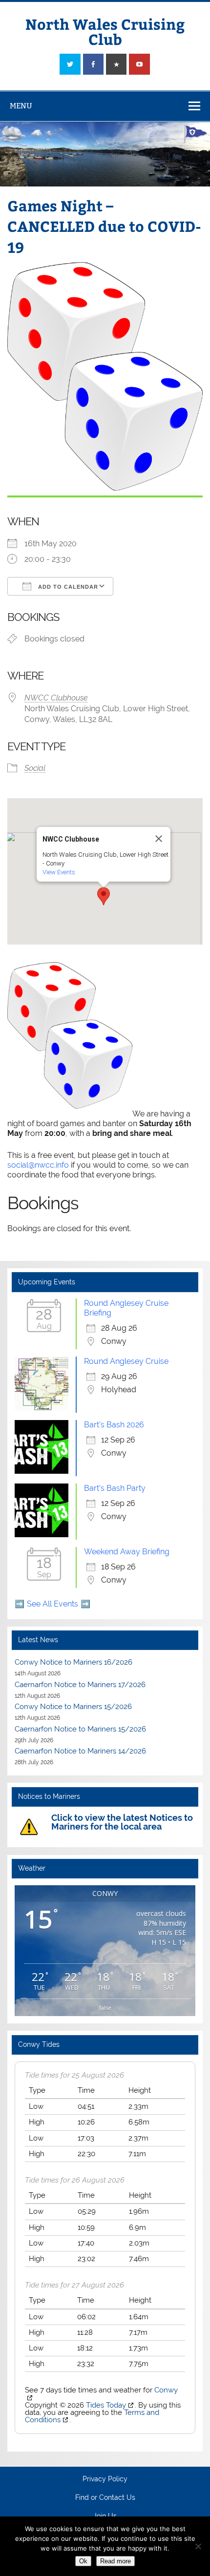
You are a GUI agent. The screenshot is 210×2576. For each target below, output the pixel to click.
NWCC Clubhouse (56, 698)
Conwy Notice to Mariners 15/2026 (73, 1707)
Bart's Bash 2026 (114, 1425)
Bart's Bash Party (115, 1488)
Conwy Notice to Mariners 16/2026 (73, 1662)
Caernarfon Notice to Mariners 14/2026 (80, 1751)
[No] (198, 2546)
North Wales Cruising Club (105, 31)
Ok (83, 2561)
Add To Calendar (67, 587)
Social (35, 768)
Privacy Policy (105, 2479)
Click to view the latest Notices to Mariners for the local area (122, 1822)
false (105, 2008)
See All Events (52, 1604)
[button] (104, 896)
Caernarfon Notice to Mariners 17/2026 (80, 1685)
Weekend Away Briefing (127, 1552)
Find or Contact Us (105, 2498)
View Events (59, 872)
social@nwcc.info (38, 1165)
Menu (21, 106)
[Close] (159, 839)
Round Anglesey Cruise (126, 1361)
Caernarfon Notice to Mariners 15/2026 (80, 1729)
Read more (115, 2561)
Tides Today (106, 2405)
